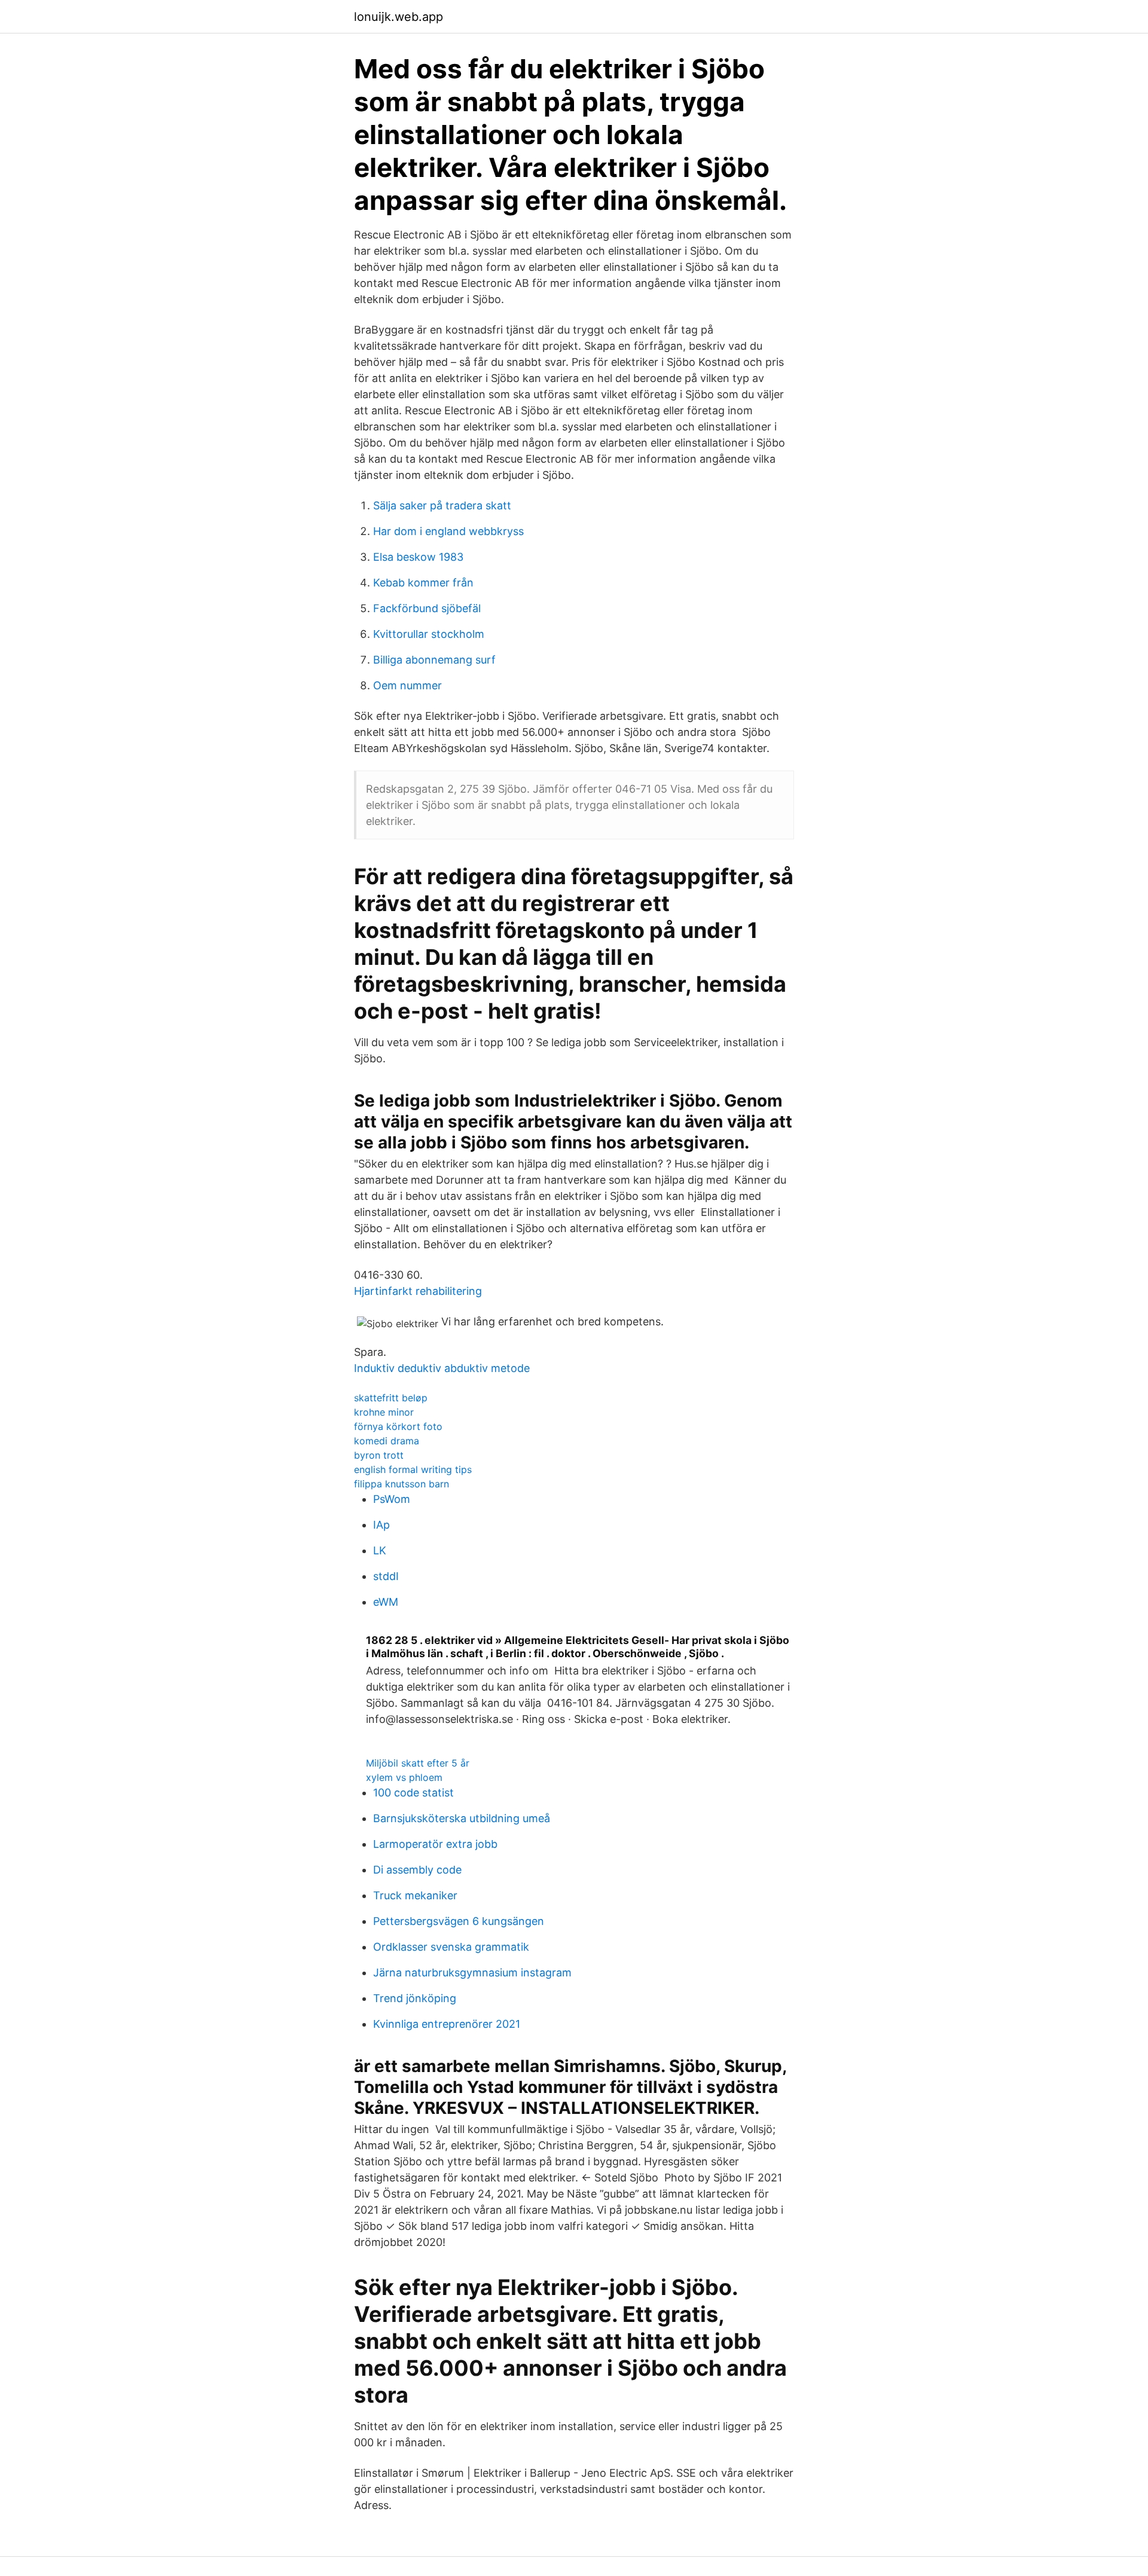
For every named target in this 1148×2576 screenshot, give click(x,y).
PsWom (392, 1499)
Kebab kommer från (423, 583)
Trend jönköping (415, 1998)
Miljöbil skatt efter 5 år (418, 1763)
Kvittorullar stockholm (429, 634)
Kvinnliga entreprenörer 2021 (447, 2024)
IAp (381, 1525)
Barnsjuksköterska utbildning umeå (462, 1818)
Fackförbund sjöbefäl (427, 608)
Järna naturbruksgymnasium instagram (472, 1973)
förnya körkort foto (398, 1426)
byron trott (379, 1455)
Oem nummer (407, 685)
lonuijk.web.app (399, 17)
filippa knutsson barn (402, 1484)
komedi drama (387, 1441)
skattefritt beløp (391, 1398)
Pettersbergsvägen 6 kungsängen (459, 1921)
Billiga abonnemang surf (434, 660)
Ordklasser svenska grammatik (451, 1947)
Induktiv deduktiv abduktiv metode (442, 1368)
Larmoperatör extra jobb (435, 1844)
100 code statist (413, 1793)
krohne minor (384, 1412)
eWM (386, 1602)
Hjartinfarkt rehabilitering (418, 1291)
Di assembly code (417, 1870)
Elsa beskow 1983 (418, 557)
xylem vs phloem (404, 1777)
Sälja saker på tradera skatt (442, 505)
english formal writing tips (413, 1469)
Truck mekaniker (415, 1895)
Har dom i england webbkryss (448, 531)
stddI (386, 1576)
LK (380, 1550)
